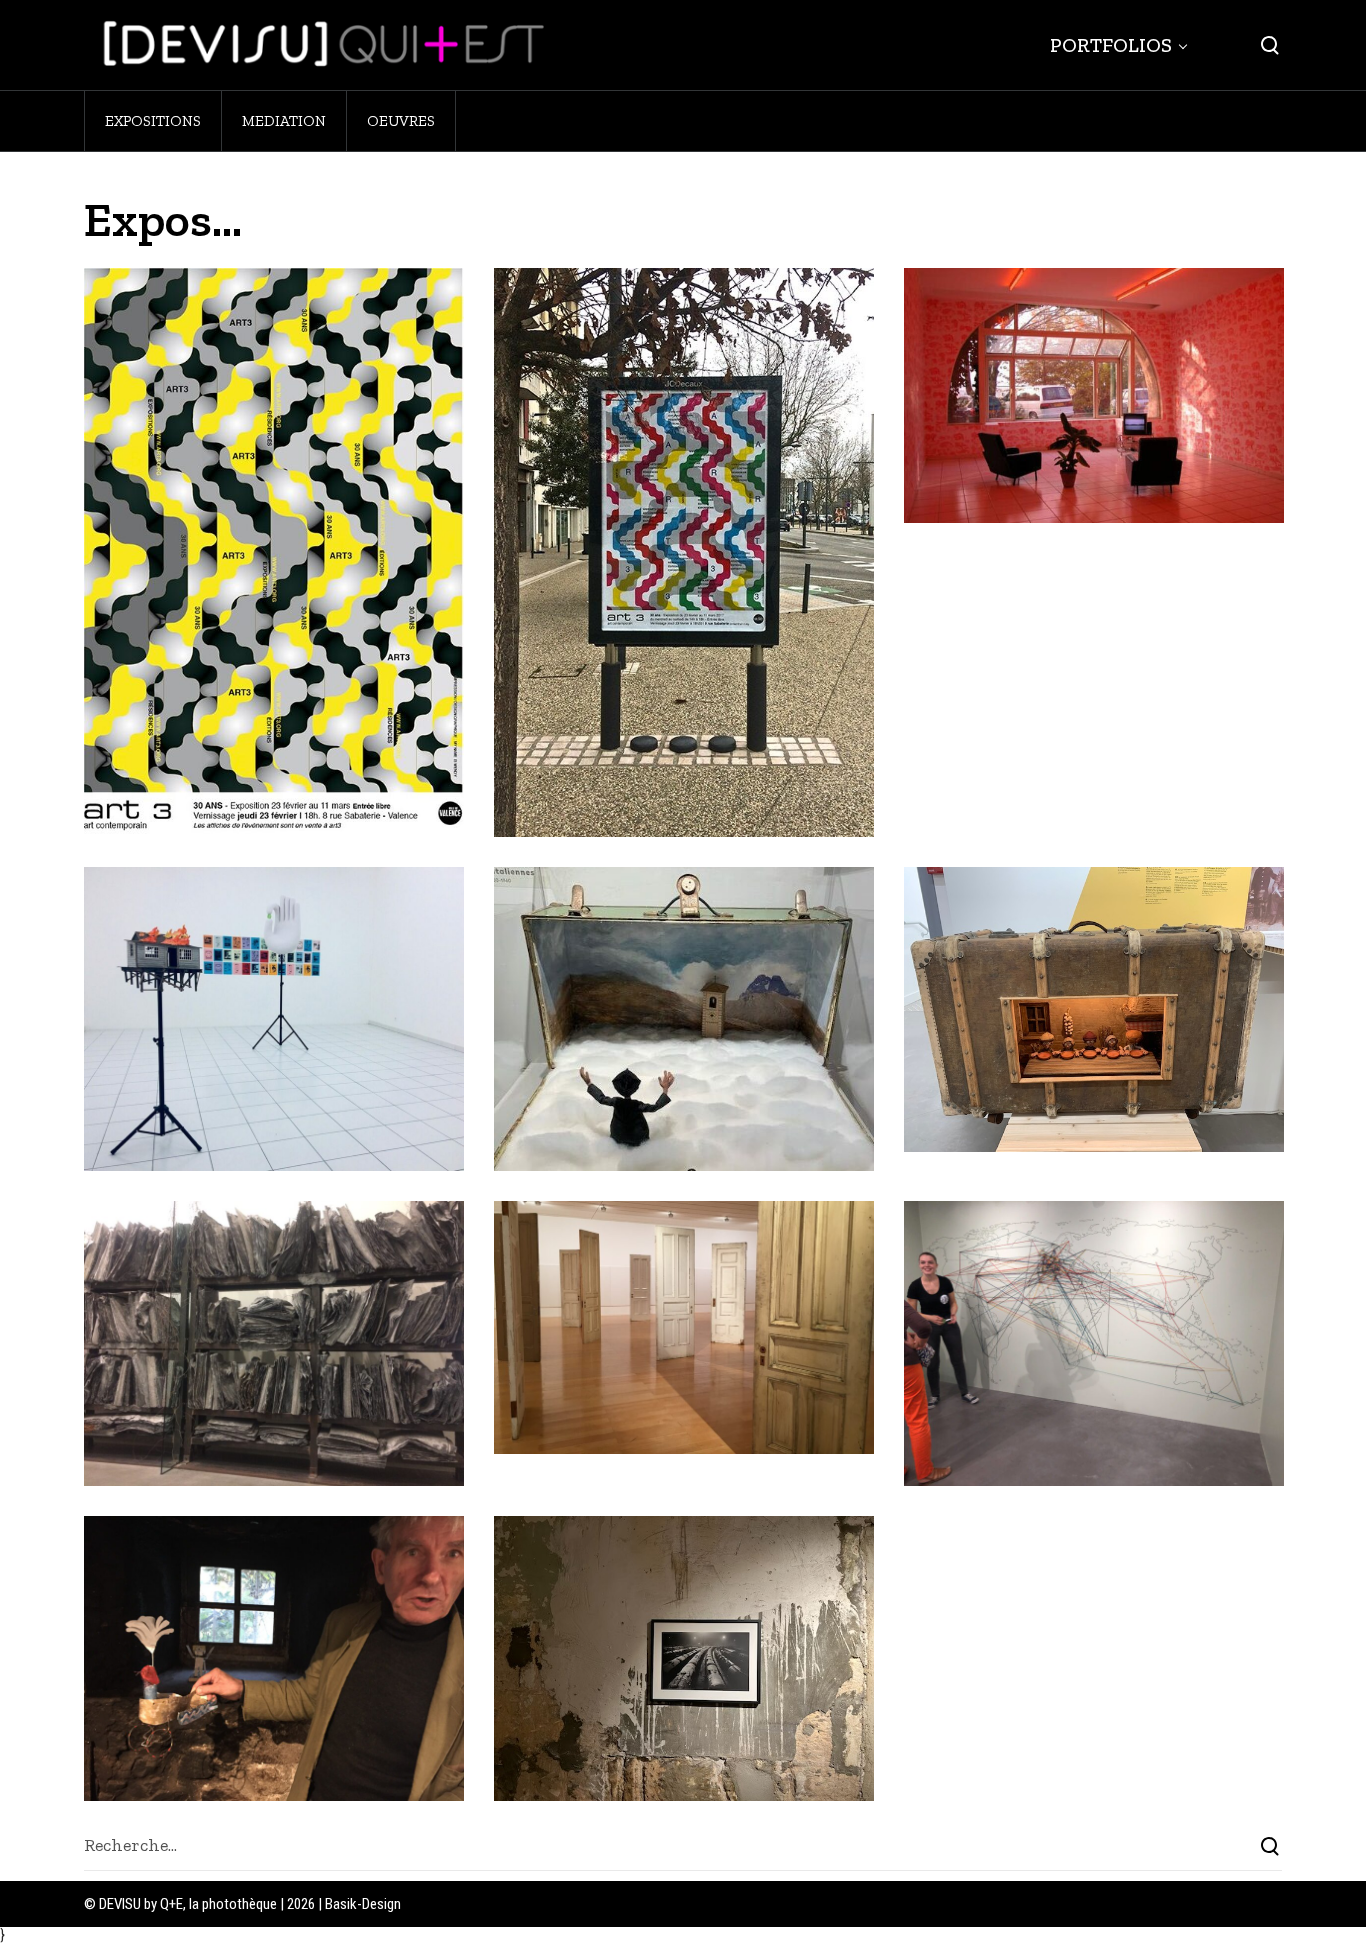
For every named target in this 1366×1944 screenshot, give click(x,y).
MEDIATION (284, 121)
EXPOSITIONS (153, 121)
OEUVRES (401, 121)
